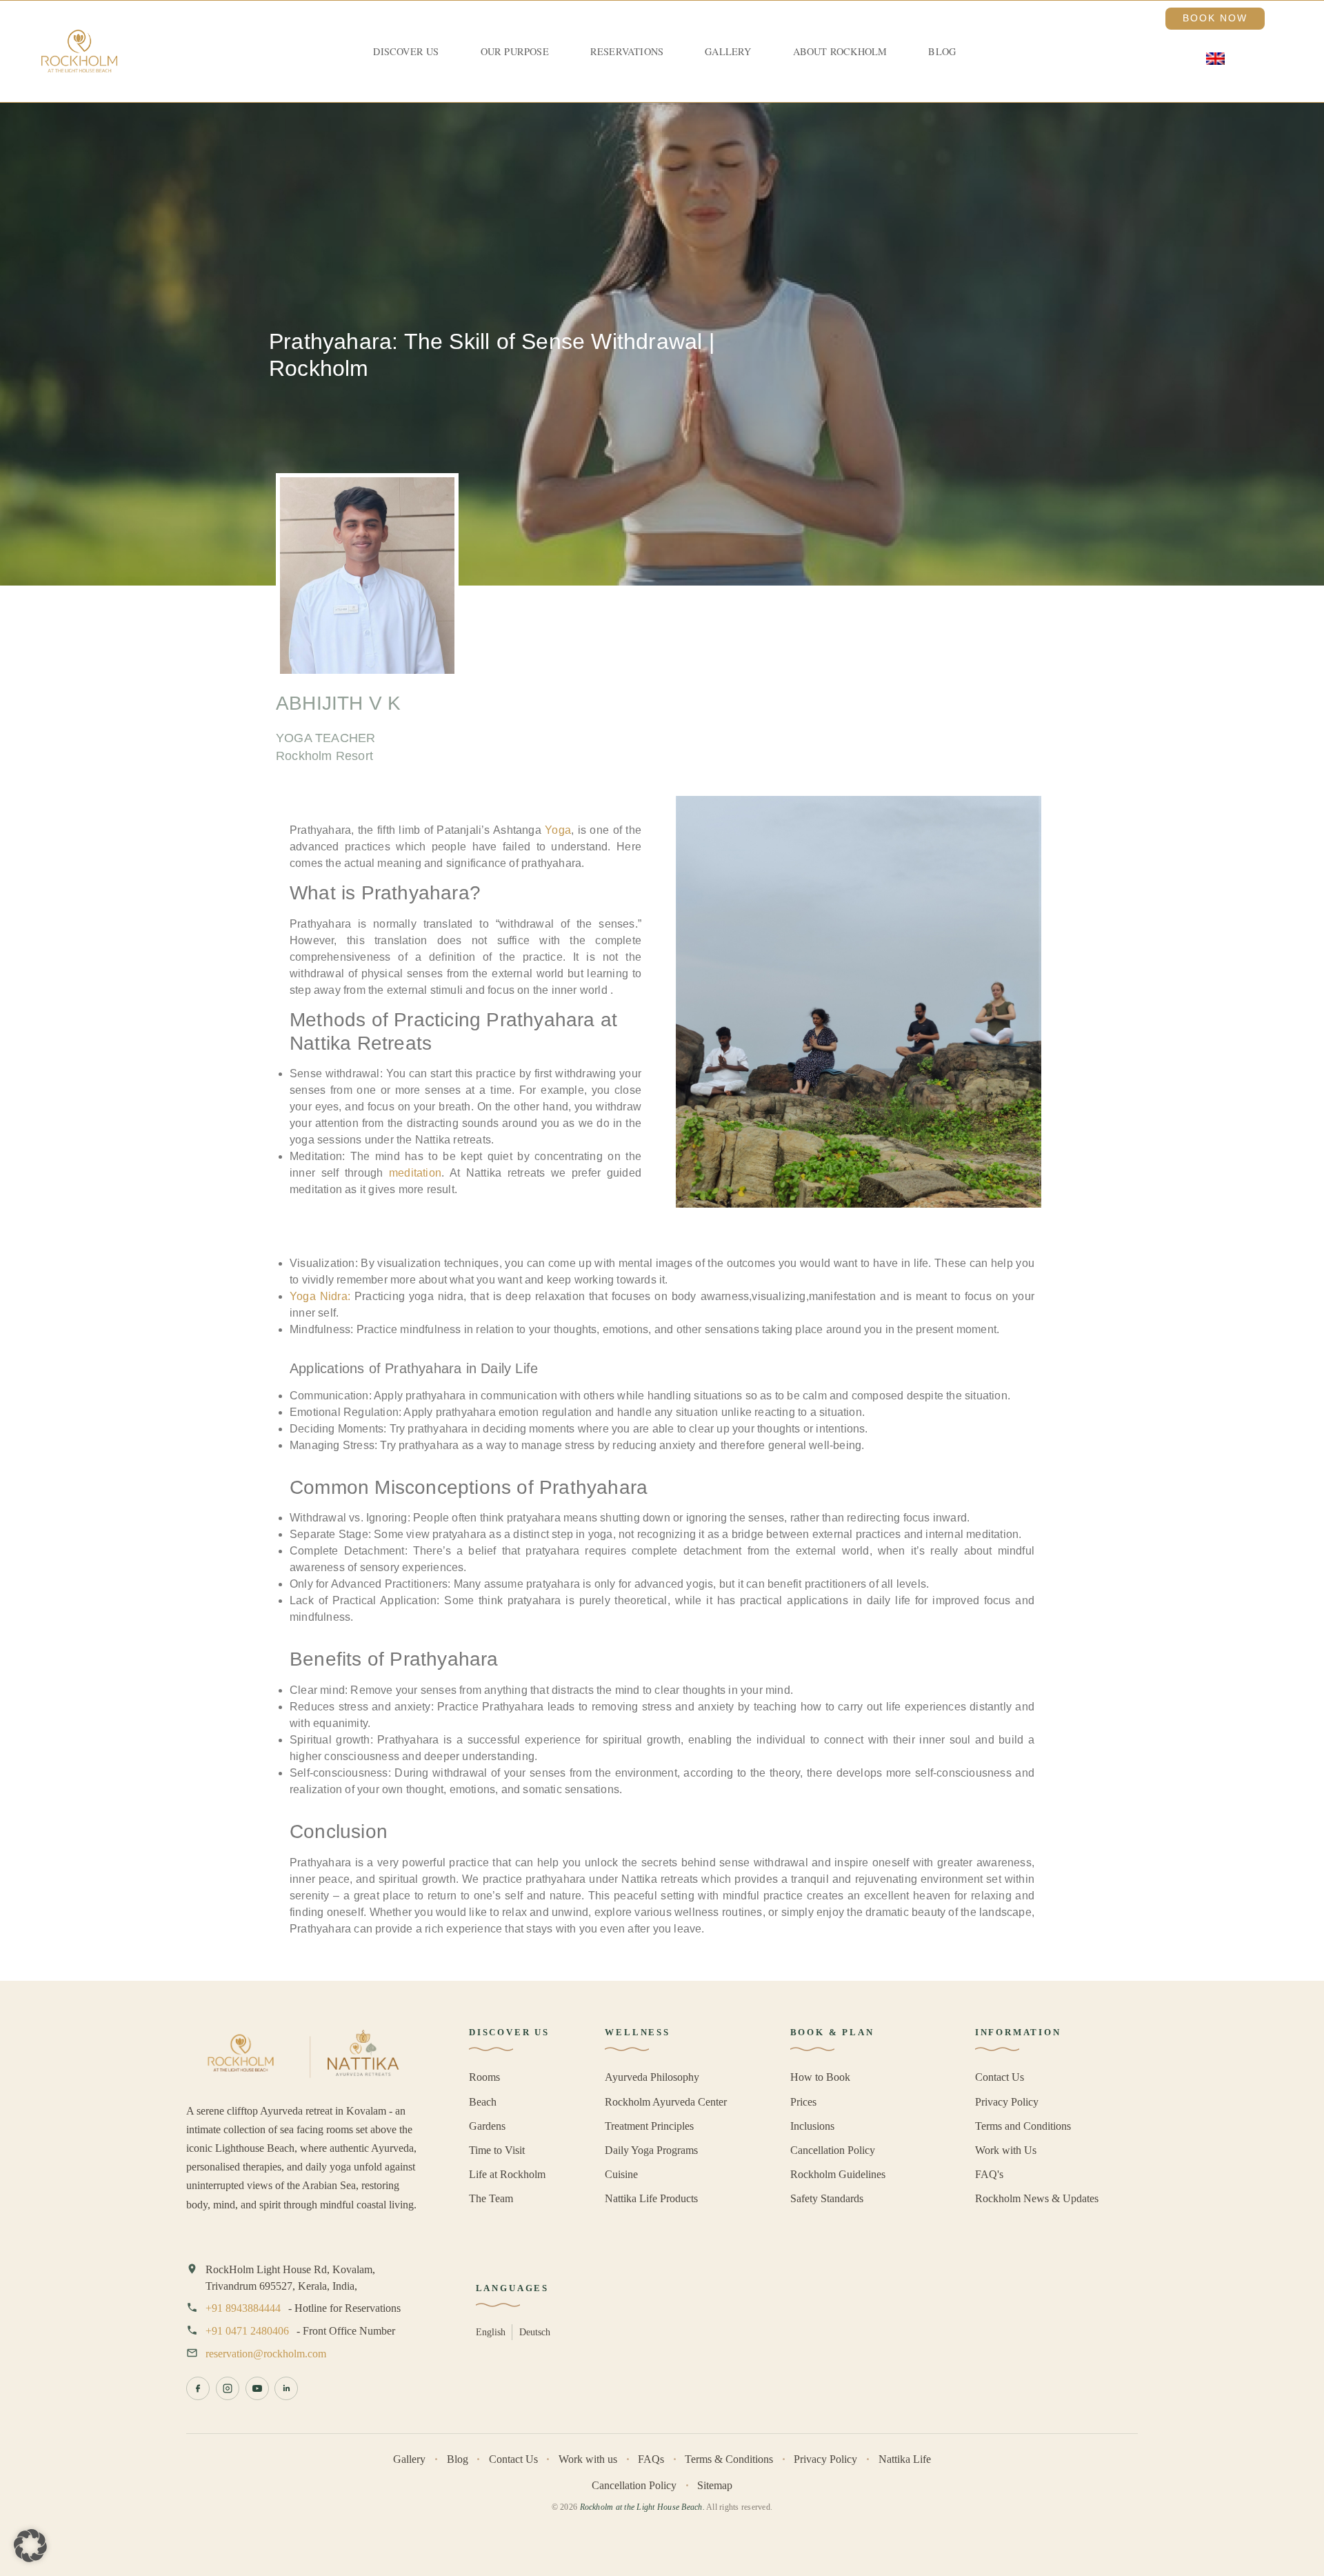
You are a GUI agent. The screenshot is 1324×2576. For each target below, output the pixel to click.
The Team (491, 2198)
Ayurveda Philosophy (652, 2077)
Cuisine (621, 2174)
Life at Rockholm (507, 2174)
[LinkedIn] (286, 2388)
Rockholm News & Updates (1037, 2198)
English (491, 2332)
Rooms (484, 2077)
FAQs (651, 2459)
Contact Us (1000, 2077)
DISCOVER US (406, 51)
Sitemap (715, 2485)
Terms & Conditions (729, 2459)
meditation (415, 1173)
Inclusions (812, 2126)
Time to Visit (497, 2150)
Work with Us (1006, 2150)
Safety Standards (827, 2198)
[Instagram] (228, 2388)
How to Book (820, 2077)
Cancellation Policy (833, 2150)
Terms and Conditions (1023, 2126)
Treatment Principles (649, 2126)
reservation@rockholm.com (266, 2354)
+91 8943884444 (243, 2308)
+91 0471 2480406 (247, 2331)
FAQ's (989, 2174)
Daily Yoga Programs (651, 2150)
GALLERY (728, 51)
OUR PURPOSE (515, 51)
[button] (30, 2546)
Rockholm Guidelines (838, 2174)
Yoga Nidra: (320, 1296)
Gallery (409, 2459)
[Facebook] (198, 2388)
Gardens (487, 2126)
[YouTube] (257, 2388)
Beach (483, 2102)
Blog (942, 51)
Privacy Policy (1007, 2102)
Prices (803, 2102)
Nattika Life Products (651, 2198)
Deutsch (535, 2332)
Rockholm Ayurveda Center (666, 2102)
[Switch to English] (1215, 59)
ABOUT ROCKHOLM (840, 51)
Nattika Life (905, 2459)
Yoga (558, 830)
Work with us (588, 2459)
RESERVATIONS (627, 51)
